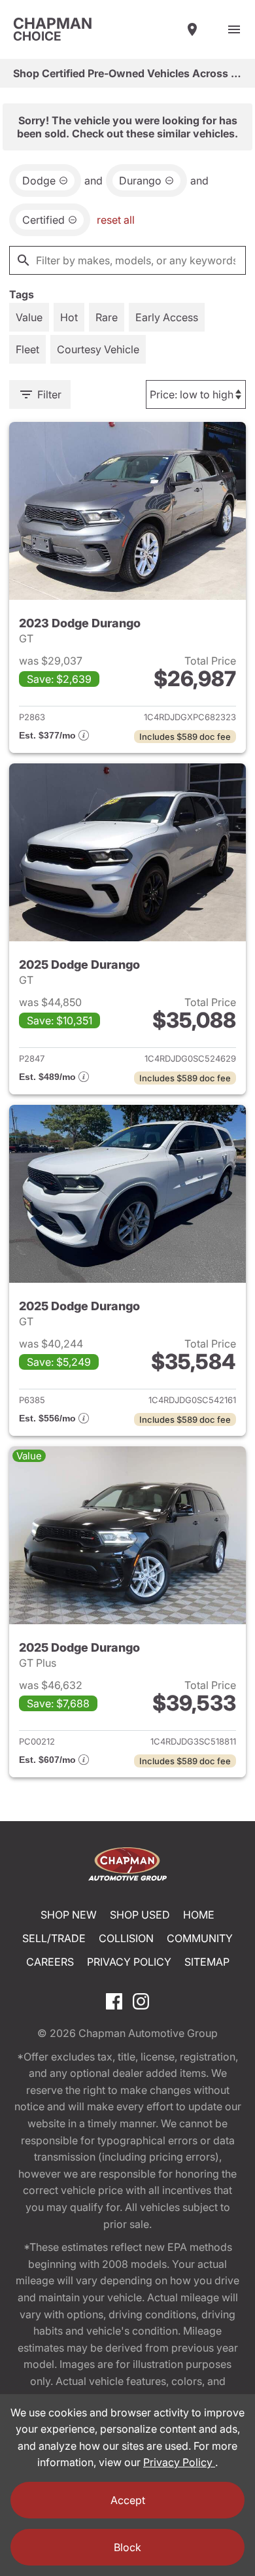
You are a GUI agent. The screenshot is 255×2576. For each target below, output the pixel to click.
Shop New (69, 1915)
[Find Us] (192, 29)
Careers (50, 1962)
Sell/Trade (54, 1938)
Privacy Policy (129, 1962)
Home (199, 1915)
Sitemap (207, 1962)
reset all (116, 220)
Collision (126, 1938)
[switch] (234, 29)
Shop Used (140, 1915)
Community (200, 1938)
